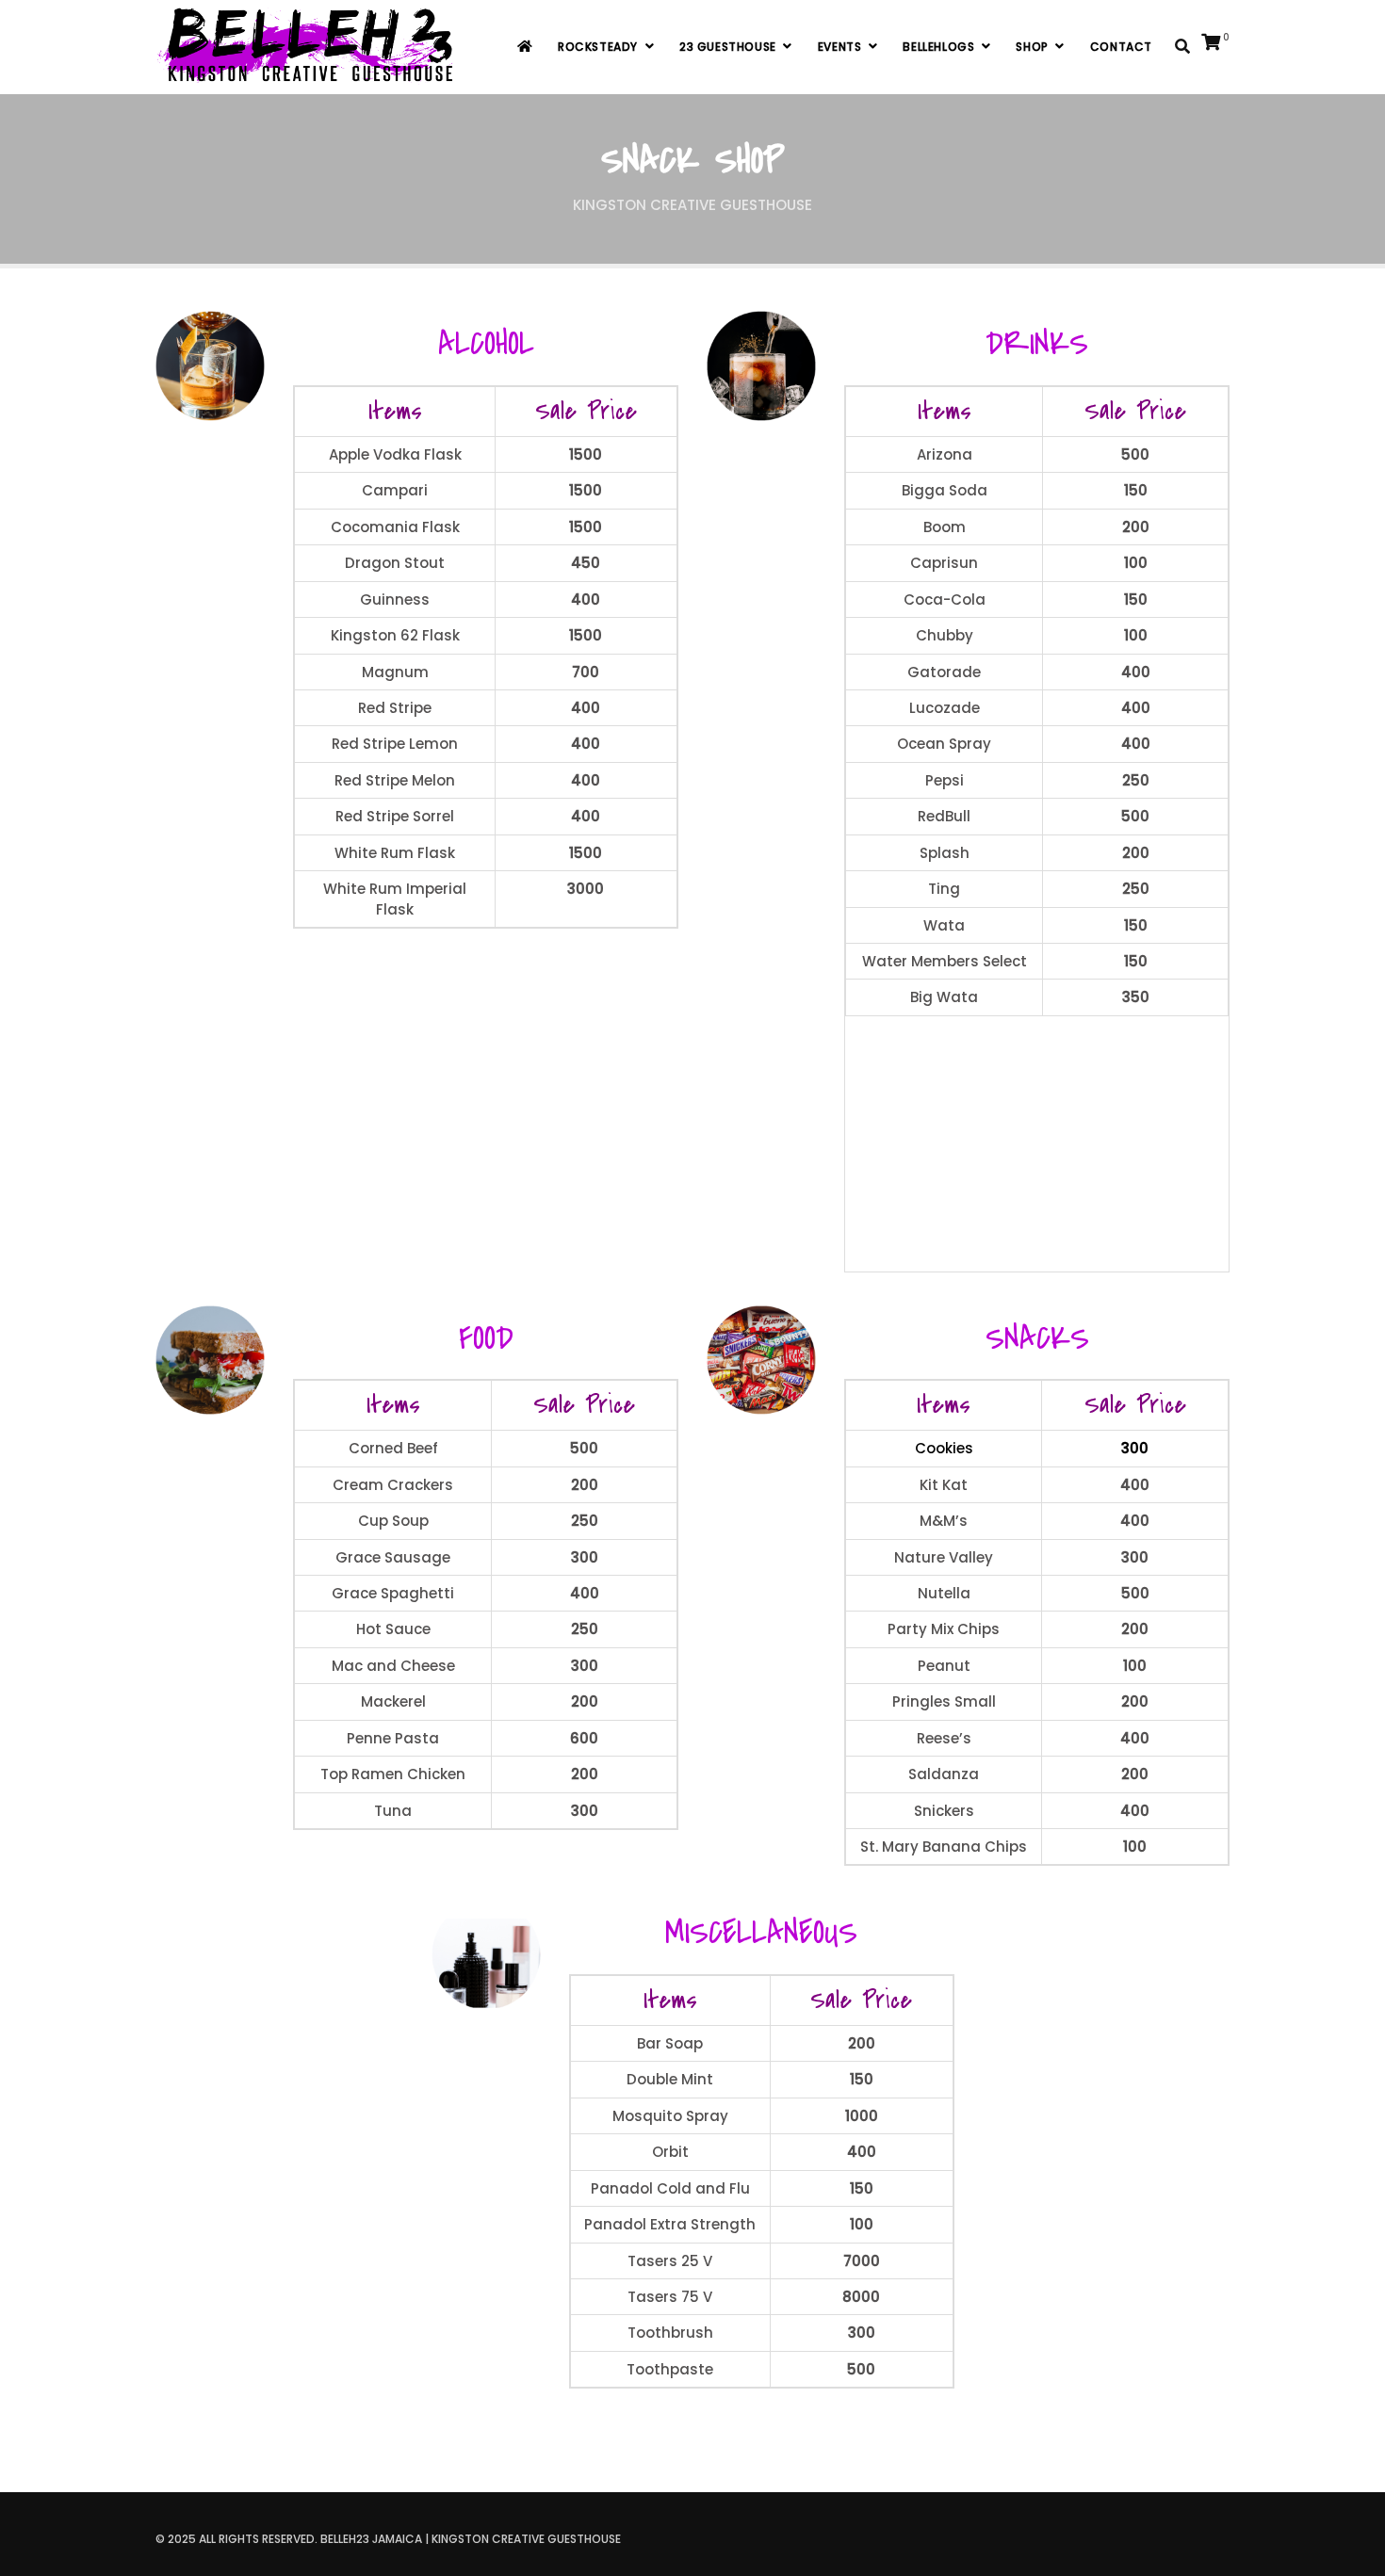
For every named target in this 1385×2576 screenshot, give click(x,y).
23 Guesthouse (728, 47)
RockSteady (598, 47)
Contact (1121, 47)
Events (840, 47)
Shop (1032, 47)
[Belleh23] (309, 47)
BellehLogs (938, 47)
